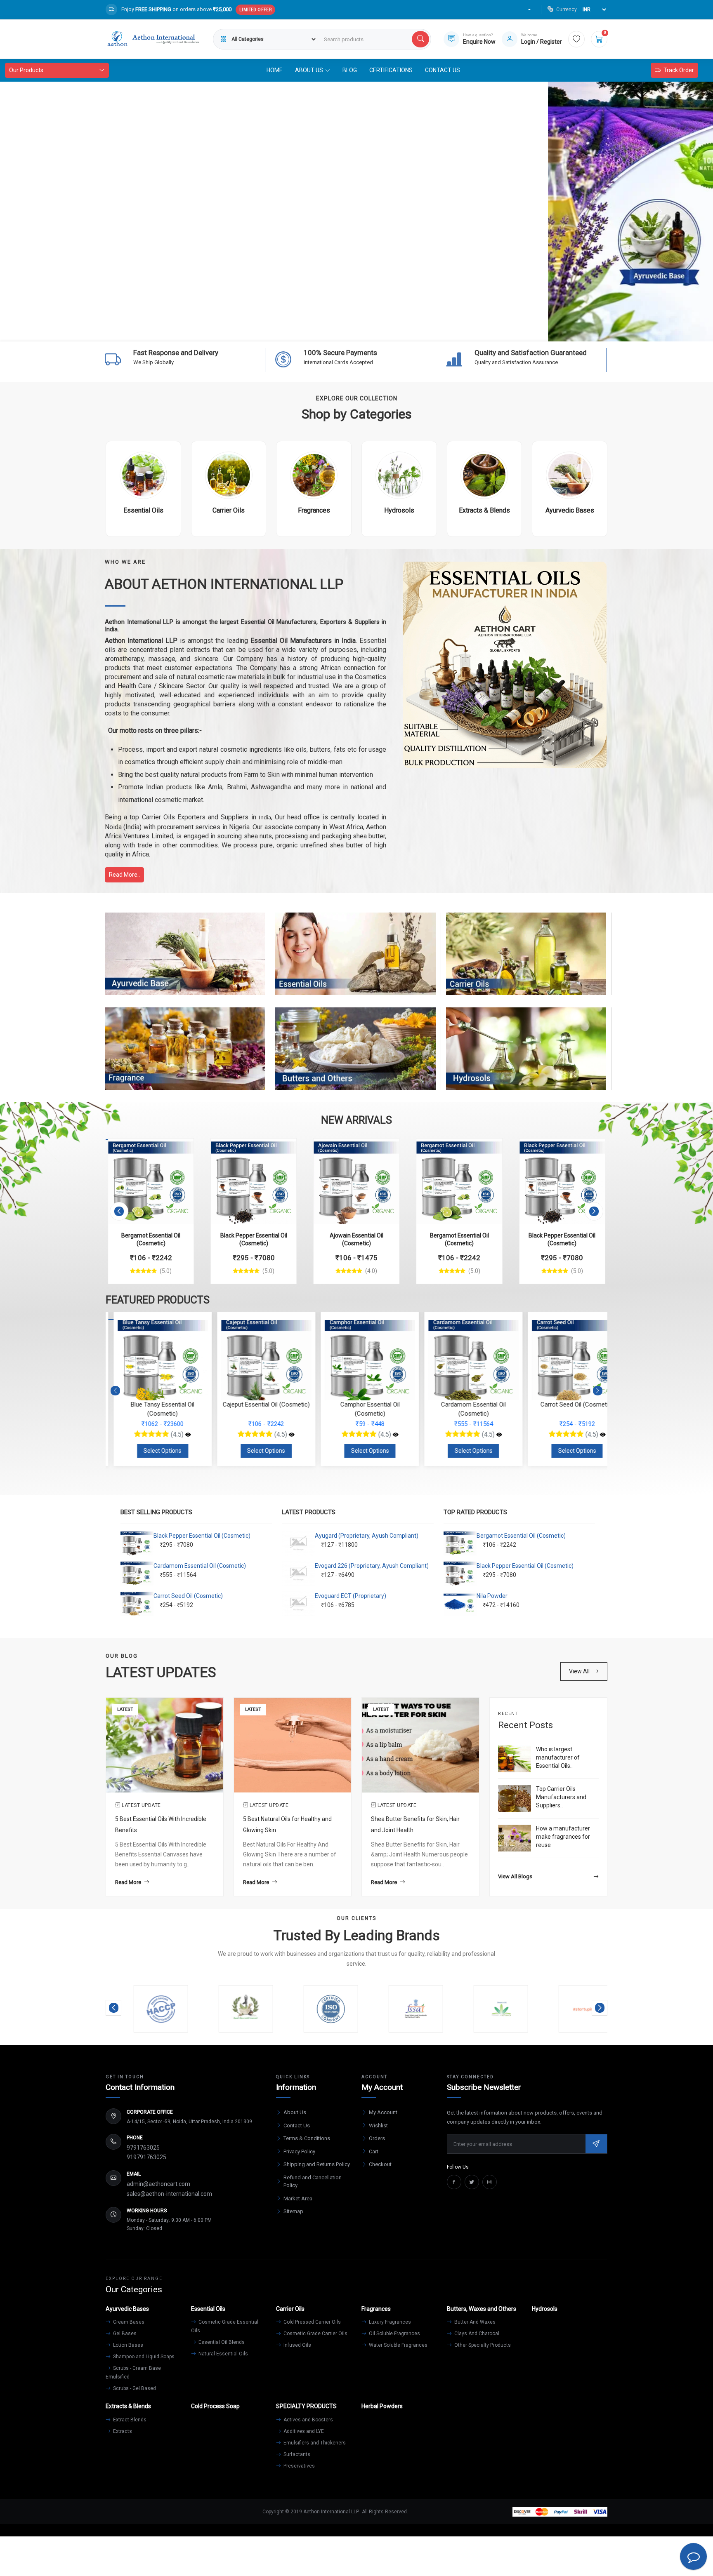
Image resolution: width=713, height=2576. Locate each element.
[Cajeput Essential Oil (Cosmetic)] (284, 1435)
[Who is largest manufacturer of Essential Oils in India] (515, 1759)
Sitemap (293, 2211)
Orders (377, 2138)
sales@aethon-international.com (169, 2194)
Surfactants (296, 2454)
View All (579, 1671)
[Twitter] (472, 2182)
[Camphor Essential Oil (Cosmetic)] (387, 1435)
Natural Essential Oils (223, 2354)
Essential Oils (355, 962)
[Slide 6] (386, 330)
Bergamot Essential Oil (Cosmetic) (521, 1536)
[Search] (420, 39)
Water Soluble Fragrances (398, 2345)
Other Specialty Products (482, 2345)
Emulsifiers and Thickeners (314, 2443)
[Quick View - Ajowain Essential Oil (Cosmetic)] (385, 1149)
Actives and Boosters (308, 2420)
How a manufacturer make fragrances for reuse (563, 1836)
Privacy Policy (299, 2151)
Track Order (679, 70)
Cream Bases (128, 2322)
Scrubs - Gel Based (134, 2388)
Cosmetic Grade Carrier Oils (315, 2334)
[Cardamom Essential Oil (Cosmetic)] (491, 1435)
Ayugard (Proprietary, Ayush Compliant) (367, 1536)
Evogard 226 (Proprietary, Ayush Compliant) (372, 1566)
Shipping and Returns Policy (317, 2164)
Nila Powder (492, 1596)
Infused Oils (297, 2345)
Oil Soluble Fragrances (394, 2334)
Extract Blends (129, 2420)
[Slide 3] (342, 330)
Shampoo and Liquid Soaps (143, 2357)
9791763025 (143, 2148)
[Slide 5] (371, 330)
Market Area (298, 2198)
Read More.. (124, 875)
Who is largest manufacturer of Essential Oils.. (558, 1757)
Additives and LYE (303, 2431)
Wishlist (378, 2125)
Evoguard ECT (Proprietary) (351, 1596)
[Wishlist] (576, 39)
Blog (350, 70)
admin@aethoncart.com (158, 2184)
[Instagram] (490, 2182)
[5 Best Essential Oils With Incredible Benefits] (165, 1745)
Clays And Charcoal (476, 2334)
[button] (119, 1211)
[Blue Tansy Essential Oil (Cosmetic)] (180, 1435)
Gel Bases (124, 2334)
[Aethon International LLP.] (153, 39)
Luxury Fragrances (389, 2322)
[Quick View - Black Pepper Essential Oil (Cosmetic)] (281, 1149)
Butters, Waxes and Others (355, 1056)
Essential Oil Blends (221, 2342)
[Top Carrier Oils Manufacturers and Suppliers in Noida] (515, 1798)
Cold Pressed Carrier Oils (312, 2322)
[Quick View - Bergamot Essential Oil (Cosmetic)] (179, 1149)
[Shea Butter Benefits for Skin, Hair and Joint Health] (420, 1745)
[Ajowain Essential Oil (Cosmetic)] (356, 1181)
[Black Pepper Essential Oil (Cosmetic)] (254, 1181)
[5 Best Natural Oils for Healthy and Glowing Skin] (293, 1745)
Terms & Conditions (307, 2138)
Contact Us (443, 70)
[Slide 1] (312, 330)
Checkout (380, 2164)
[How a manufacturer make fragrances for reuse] (515, 1838)
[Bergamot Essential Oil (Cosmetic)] (151, 1181)
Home (275, 70)
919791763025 (146, 2157)
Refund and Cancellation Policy (313, 2182)
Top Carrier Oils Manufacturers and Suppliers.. (561, 1797)
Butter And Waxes (474, 2322)
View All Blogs (515, 1876)
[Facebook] (454, 2182)
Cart (374, 2151)
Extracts (122, 2431)
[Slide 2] (327, 330)
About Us (295, 2112)
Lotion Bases (127, 2345)
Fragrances (185, 1056)
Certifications (391, 70)
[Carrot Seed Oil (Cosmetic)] (595, 1435)
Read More (128, 1882)
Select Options (155, 1451)
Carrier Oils (526, 962)
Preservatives (299, 2466)
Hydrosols (526, 1056)
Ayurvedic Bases (185, 962)
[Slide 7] (401, 330)
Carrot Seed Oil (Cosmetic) (188, 1596)
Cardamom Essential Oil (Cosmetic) (200, 1566)
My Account (383, 2112)
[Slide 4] (356, 330)
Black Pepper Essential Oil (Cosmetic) (202, 1536)
